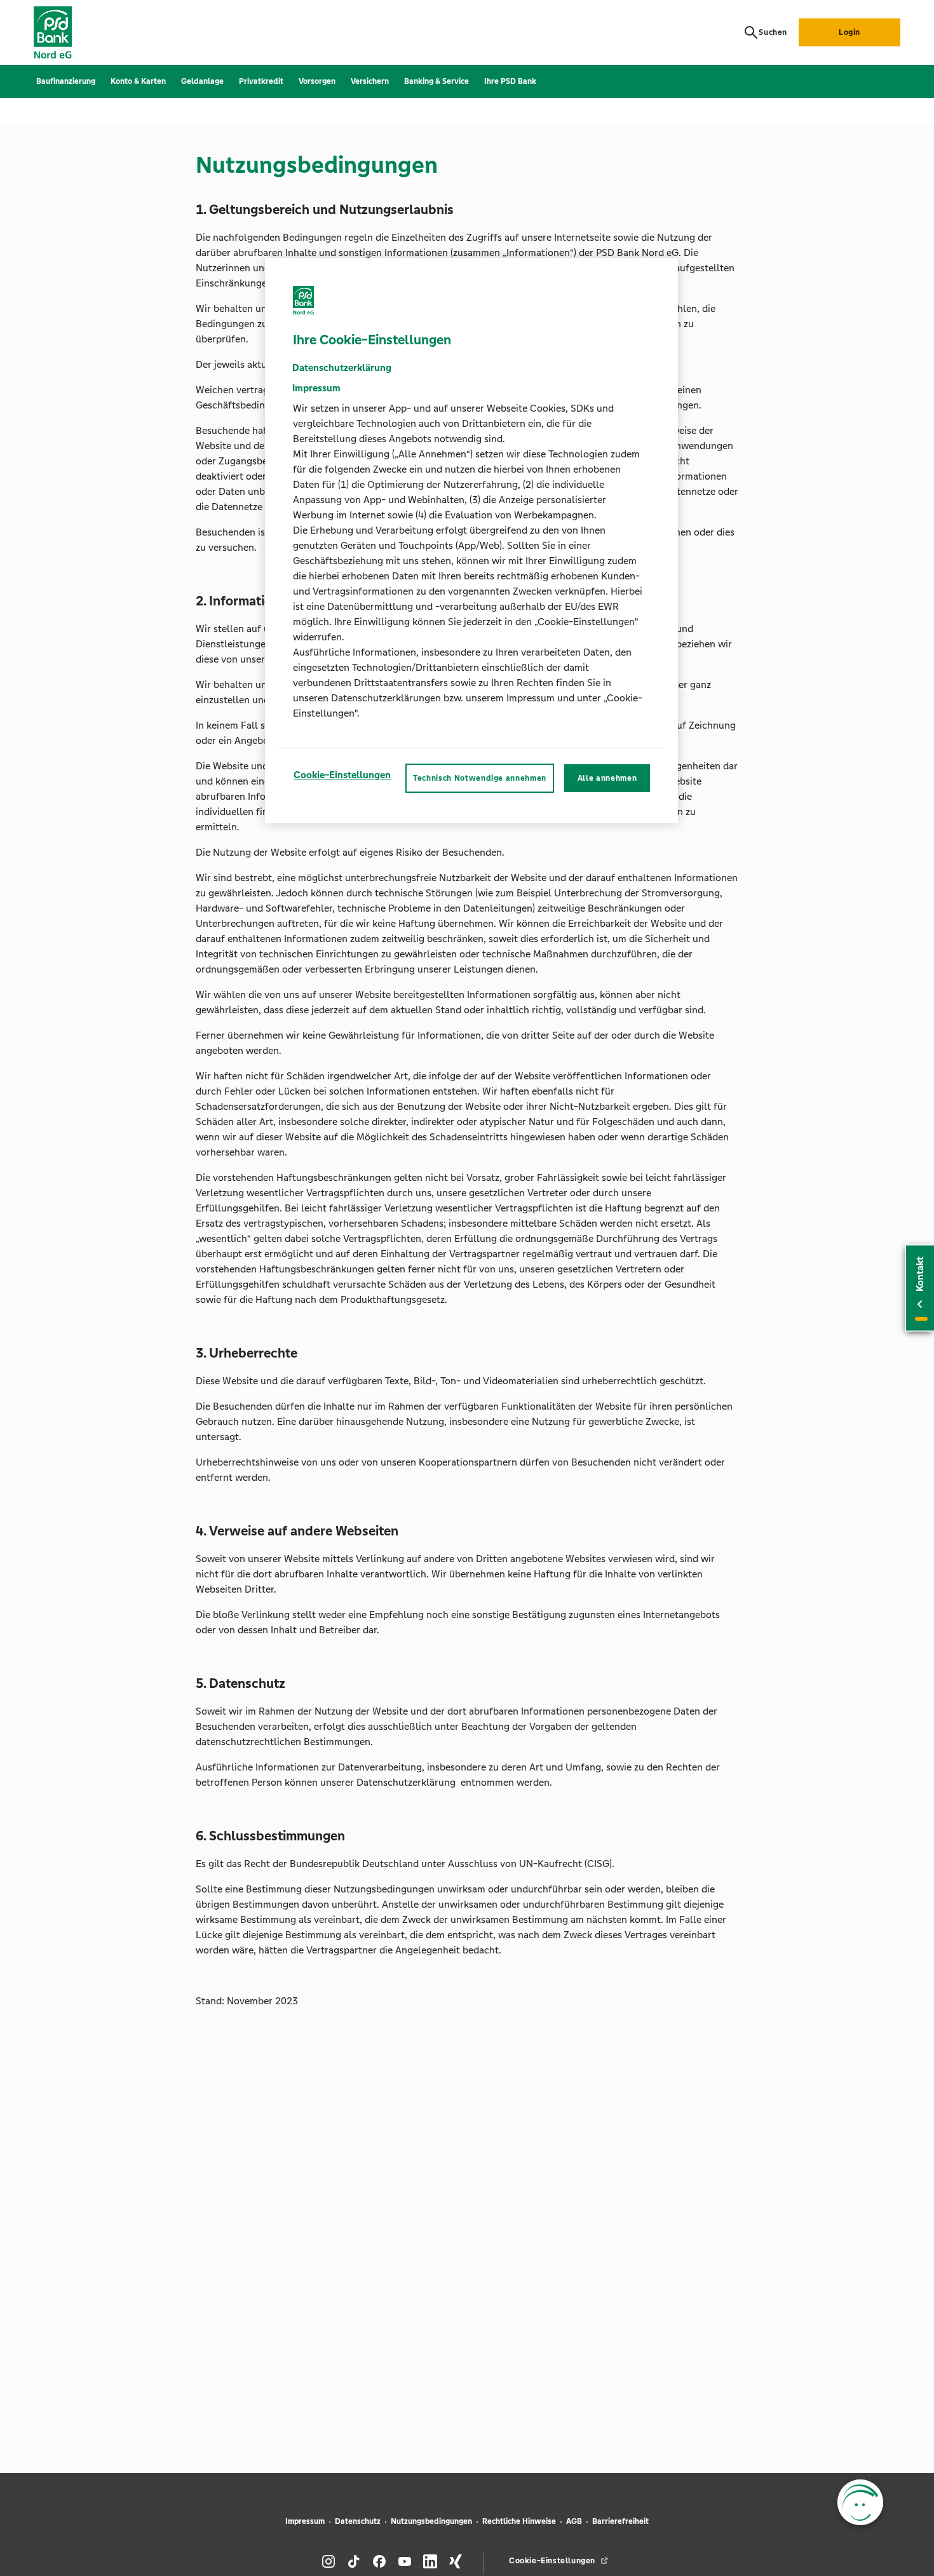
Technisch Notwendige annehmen (480, 778)
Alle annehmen (607, 778)
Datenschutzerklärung (342, 368)
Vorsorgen (317, 81)
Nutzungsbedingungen (431, 2521)
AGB (574, 2521)
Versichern (370, 81)
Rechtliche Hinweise (519, 2521)
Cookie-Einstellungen (342, 775)
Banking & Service (437, 81)
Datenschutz (358, 2521)
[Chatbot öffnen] (860, 2502)
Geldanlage (202, 81)
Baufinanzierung (66, 81)
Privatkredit (261, 81)
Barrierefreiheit (620, 2521)
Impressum (305, 2521)
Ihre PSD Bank (510, 81)
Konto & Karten (138, 81)
